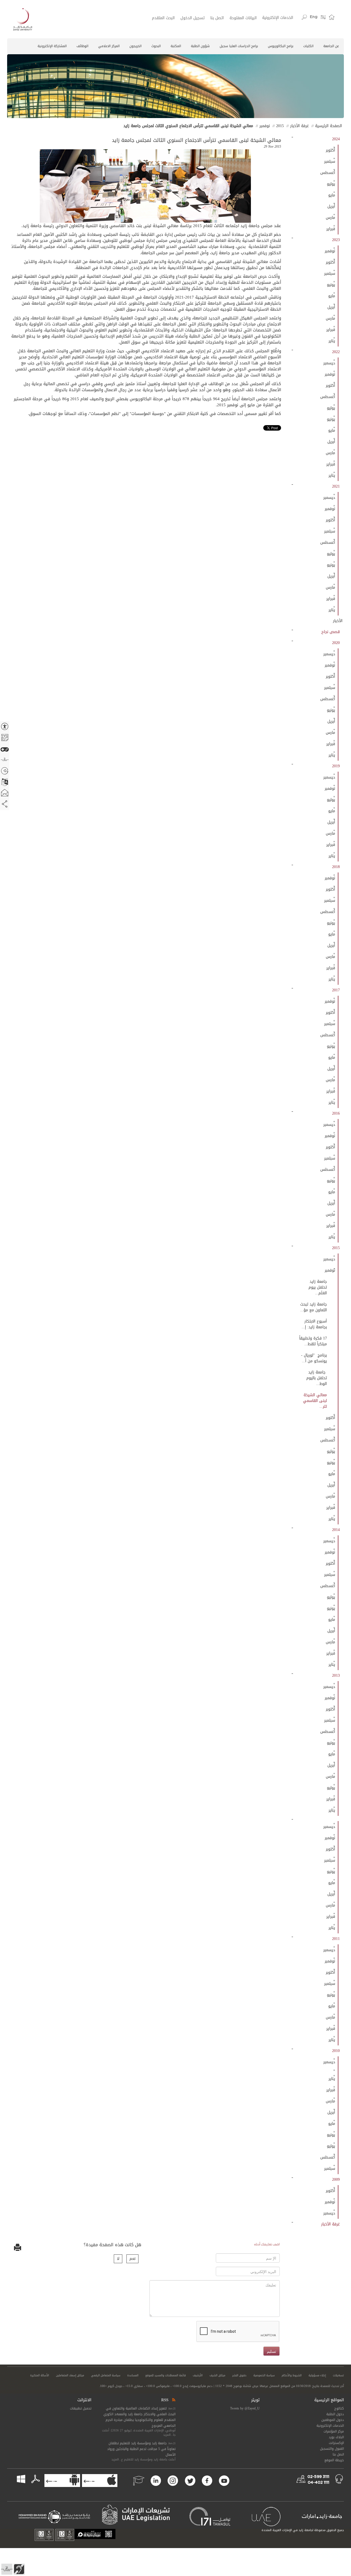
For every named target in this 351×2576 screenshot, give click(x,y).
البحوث (156, 46)
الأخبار (338, 621)
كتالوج (339, 2408)
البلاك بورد (336, 2437)
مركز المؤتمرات (334, 2431)
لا (118, 2259)
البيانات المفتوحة (243, 18)
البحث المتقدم (163, 18)
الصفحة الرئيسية (329, 126)
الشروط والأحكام (292, 2375)
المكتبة (176, 46)
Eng (314, 17)
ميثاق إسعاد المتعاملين (70, 2375)
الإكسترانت (336, 2443)
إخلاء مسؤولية (317, 2375)
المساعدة (133, 2375)
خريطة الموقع (334, 2460)
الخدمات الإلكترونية (278, 18)
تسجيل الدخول (193, 18)
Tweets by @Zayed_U (245, 2408)
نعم (132, 2259)
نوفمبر (265, 126)
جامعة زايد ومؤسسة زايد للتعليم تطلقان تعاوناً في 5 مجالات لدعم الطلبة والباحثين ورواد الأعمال (141, 2449)
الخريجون (135, 46)
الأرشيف (198, 2375)
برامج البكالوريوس (281, 46)
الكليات (308, 46)
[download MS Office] (26, 2479)
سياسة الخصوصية (264, 2375)
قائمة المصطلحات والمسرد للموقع (166, 2375)
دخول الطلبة (335, 2414)
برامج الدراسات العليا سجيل (239, 46)
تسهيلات (338, 2375)
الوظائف (82, 46)
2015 (280, 126)
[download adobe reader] (33, 2479)
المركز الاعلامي (109, 46)
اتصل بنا (217, 18)
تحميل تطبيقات (81, 2408)
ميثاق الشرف (217, 2375)
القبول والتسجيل (332, 2449)
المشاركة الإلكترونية (52, 46)
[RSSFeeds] (173, 2400)
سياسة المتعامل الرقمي (106, 2375)
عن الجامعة (331, 46)
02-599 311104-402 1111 (318, 2480)
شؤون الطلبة (200, 46)
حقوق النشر (239, 2375)
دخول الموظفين (333, 2420)
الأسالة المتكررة (40, 2375)
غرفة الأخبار (299, 126)
